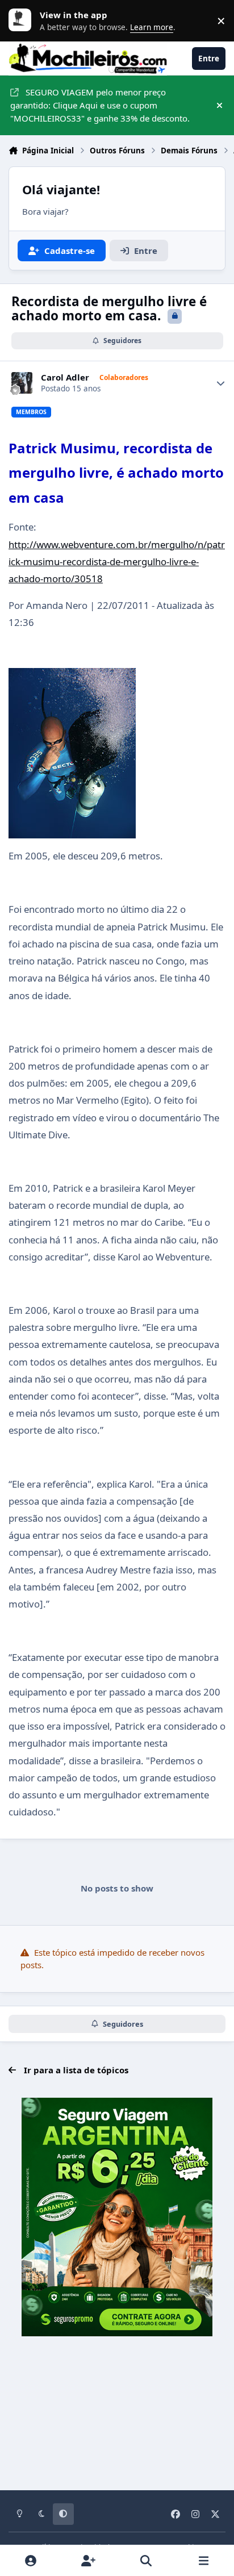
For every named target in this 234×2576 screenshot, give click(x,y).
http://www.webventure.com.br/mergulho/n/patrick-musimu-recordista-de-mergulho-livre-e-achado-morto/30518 (117, 561)
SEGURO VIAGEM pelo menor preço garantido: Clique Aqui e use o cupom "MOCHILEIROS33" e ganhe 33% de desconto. (100, 105)
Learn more (23, 20)
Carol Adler (65, 377)
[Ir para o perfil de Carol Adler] (22, 383)
